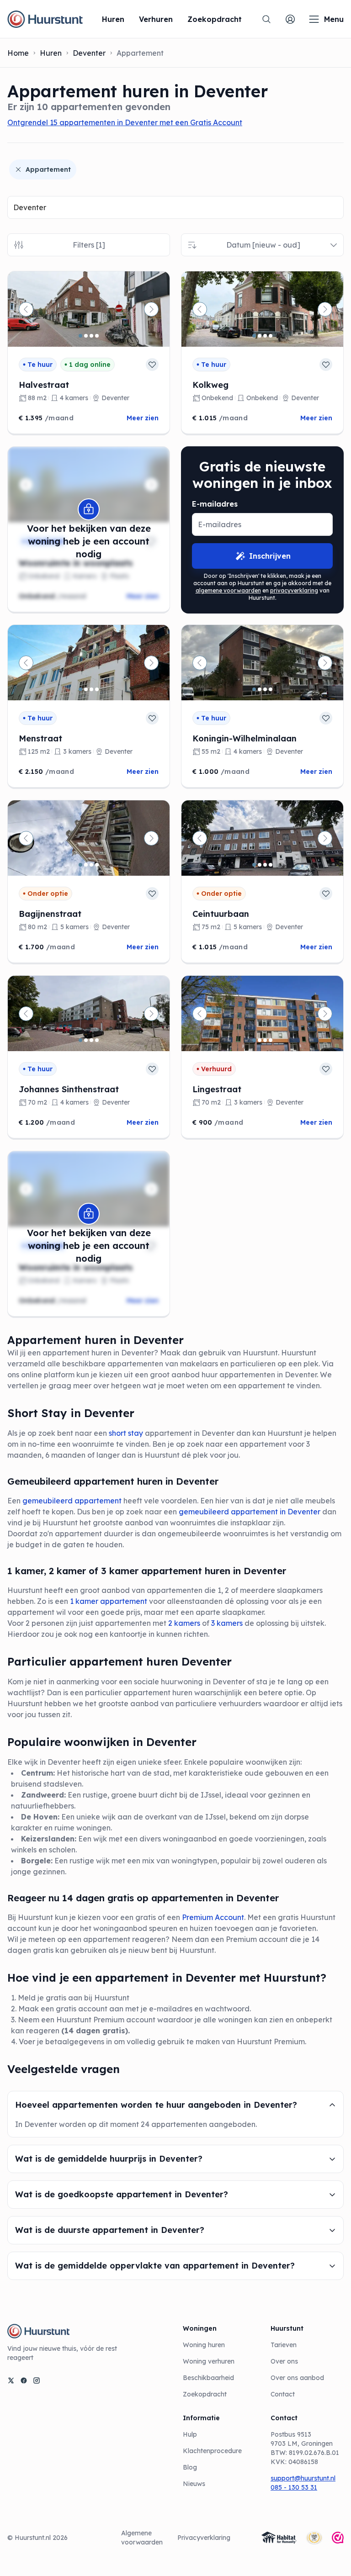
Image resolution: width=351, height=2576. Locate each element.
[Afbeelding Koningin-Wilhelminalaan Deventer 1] (254, 689)
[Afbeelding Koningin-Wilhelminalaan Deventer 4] (271, 689)
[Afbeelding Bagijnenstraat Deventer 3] (91, 865)
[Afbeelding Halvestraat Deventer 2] (86, 336)
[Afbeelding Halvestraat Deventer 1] (80, 336)
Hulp (190, 2434)
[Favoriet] (152, 365)
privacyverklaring (294, 590)
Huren (51, 53)
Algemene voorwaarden (142, 2538)
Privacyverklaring (204, 2538)
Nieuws (194, 2484)
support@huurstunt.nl (303, 2478)
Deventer (89, 53)
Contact (283, 2394)
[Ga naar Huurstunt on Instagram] (37, 2380)
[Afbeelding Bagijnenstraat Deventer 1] (80, 865)
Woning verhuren (209, 2361)
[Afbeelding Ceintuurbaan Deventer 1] (254, 865)
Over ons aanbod (297, 2378)
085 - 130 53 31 (294, 2487)
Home (18, 53)
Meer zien (143, 418)
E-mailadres (215, 504)
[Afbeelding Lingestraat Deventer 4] (271, 1040)
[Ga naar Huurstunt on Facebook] (24, 2380)
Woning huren (204, 2345)
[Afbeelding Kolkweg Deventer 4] (271, 336)
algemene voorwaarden (228, 590)
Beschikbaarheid (208, 2378)
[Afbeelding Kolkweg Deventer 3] (265, 336)
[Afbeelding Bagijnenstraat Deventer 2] (86, 865)
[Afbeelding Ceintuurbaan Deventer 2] (260, 865)
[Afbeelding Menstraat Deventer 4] (97, 689)
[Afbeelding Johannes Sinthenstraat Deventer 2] (86, 1040)
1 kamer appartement (109, 1601)
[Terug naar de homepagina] (45, 19)
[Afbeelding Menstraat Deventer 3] (91, 689)
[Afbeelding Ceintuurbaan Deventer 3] (265, 865)
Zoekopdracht (205, 2394)
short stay (126, 1433)
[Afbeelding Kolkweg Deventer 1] (254, 336)
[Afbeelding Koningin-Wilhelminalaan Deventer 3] (265, 689)
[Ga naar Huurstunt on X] (11, 2380)
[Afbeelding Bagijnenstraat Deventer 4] (97, 865)
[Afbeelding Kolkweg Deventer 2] (260, 336)
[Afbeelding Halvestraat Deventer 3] (91, 336)
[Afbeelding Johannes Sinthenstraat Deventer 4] (97, 1040)
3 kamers (227, 1623)
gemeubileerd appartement (73, 1501)
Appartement (48, 169)
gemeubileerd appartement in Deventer (249, 1512)
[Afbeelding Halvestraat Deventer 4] (97, 336)
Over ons (284, 2361)
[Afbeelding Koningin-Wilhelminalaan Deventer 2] (260, 689)
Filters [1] (89, 245)
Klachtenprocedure (212, 2451)
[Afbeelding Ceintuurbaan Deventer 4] (271, 865)
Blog (190, 2467)
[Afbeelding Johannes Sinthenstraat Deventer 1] (80, 1040)
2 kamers (184, 1623)
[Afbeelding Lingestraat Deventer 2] (260, 1040)
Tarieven (284, 2345)
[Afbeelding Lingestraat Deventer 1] (254, 1040)
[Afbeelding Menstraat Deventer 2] (86, 689)
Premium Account (213, 1917)
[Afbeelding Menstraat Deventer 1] (80, 689)
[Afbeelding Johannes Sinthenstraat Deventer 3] (91, 1040)
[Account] (290, 19)
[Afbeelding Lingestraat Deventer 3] (265, 1040)
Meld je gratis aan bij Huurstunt (74, 1998)
